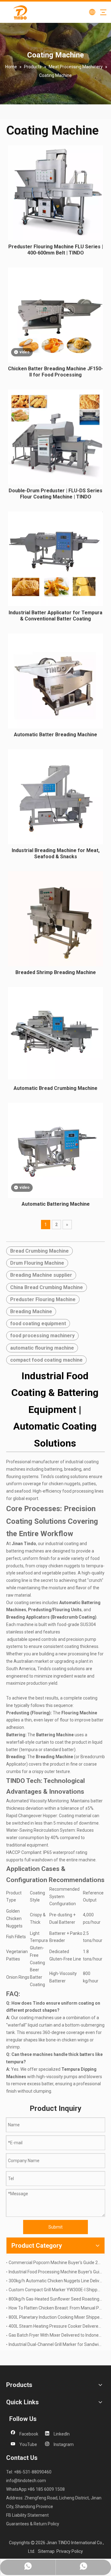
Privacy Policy (70, 2551)
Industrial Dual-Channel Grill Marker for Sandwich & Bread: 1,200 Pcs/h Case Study (55, 2344)
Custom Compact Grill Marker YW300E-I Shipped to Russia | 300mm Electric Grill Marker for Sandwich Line (55, 2290)
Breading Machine (31, 1311)
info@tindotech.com (26, 2481)
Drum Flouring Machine (37, 1263)
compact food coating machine (46, 1360)
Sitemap (46, 2551)
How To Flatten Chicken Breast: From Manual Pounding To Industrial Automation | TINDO (55, 2308)
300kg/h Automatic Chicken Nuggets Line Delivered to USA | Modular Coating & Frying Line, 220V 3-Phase (55, 2281)
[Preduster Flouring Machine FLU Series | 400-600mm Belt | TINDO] (55, 193)
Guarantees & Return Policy (33, 2524)
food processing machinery (42, 1336)
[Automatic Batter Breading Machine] (55, 681)
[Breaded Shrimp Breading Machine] (55, 918)
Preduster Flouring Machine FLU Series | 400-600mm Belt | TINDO (56, 250)
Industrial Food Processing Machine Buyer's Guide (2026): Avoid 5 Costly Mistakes (55, 2272)
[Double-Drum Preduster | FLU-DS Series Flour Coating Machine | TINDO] (55, 437)
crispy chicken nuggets (58, 1566)
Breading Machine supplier (41, 1275)
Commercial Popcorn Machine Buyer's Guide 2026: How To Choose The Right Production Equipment (55, 2263)
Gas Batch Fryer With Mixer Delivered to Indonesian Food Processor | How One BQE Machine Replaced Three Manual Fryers (55, 2335)
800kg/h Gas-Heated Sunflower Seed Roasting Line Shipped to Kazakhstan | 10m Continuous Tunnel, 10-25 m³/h (55, 2299)
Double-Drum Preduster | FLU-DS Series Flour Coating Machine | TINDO (55, 494)
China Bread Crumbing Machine (47, 1287)
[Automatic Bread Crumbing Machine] (55, 1033)
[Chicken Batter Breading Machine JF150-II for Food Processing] (55, 315)
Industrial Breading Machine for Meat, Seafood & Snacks (56, 853)
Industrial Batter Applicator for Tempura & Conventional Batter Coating (55, 616)
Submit (55, 2227)
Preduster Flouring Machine (43, 1299)
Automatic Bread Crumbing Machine (55, 1088)
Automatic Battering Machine (56, 1204)
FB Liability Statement (27, 2515)
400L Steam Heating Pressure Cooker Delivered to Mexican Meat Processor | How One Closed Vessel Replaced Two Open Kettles (55, 2326)
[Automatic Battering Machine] (55, 1150)
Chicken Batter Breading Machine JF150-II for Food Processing (55, 372)
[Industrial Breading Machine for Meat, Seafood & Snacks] (55, 796)
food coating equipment (38, 1324)
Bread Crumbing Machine (39, 1251)
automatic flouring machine (42, 1348)
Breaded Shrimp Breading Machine (56, 972)
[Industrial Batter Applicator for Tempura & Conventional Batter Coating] (55, 558)
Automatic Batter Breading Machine (55, 735)
